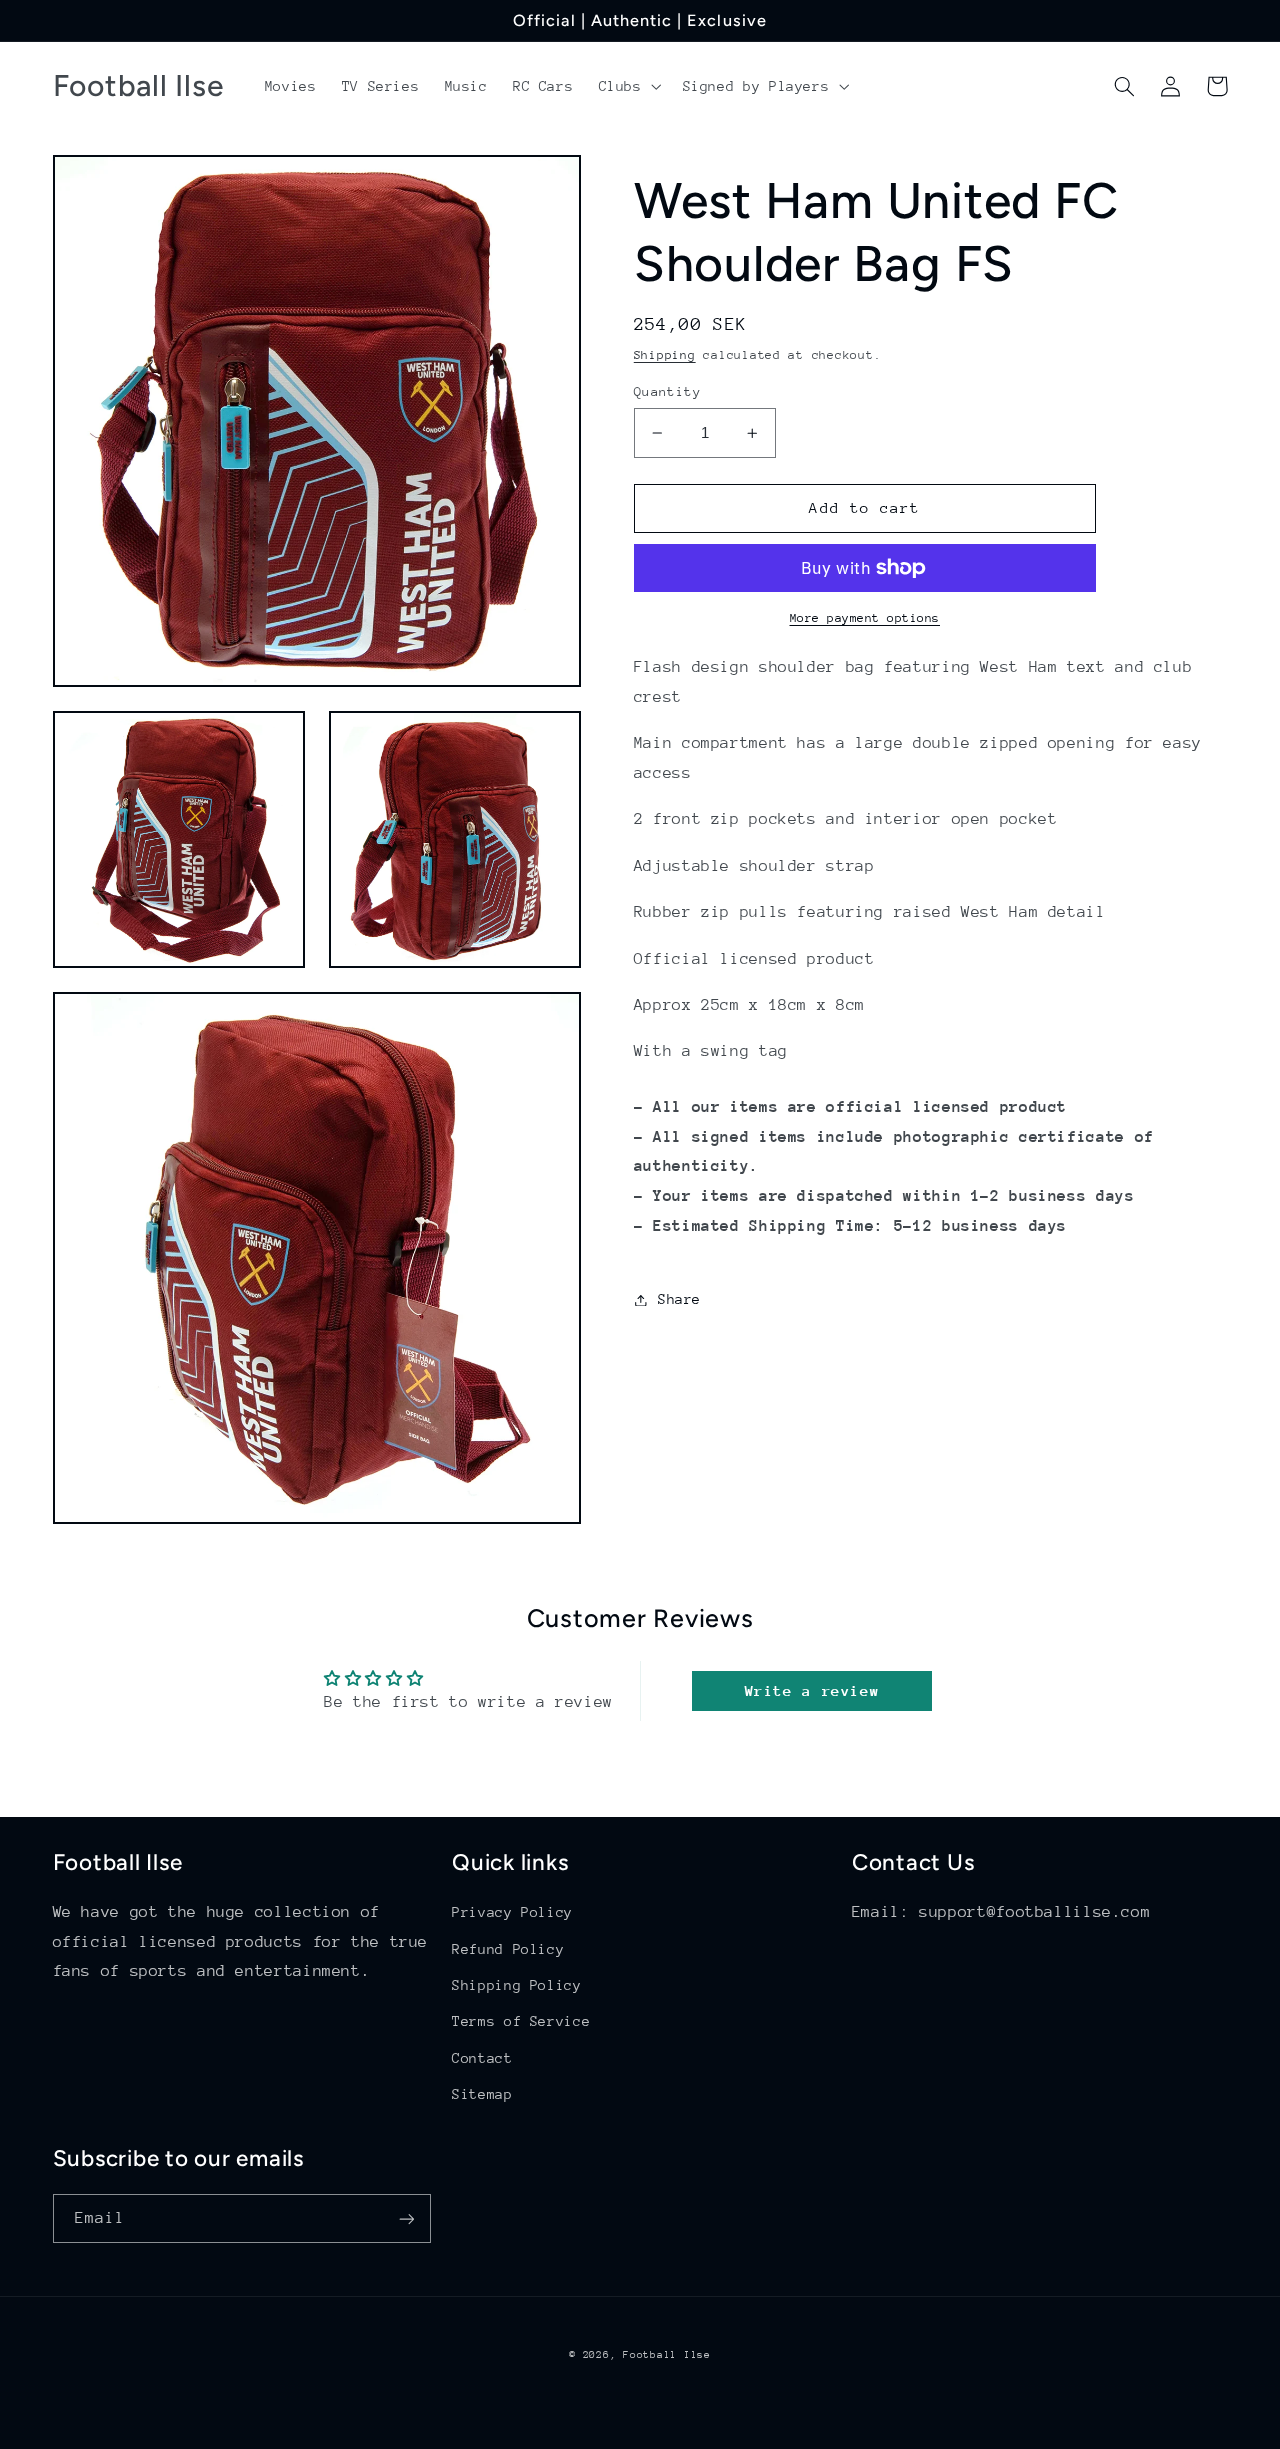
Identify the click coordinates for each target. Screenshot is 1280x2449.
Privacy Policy (512, 1912)
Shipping (665, 355)
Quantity (667, 391)
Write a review (812, 1690)
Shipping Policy (516, 1985)
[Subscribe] (406, 2218)
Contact (482, 2058)
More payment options (865, 618)
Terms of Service (521, 2021)
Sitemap (482, 2094)
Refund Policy (508, 1949)
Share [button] (679, 1299)
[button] (628, 86)
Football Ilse (667, 2355)
